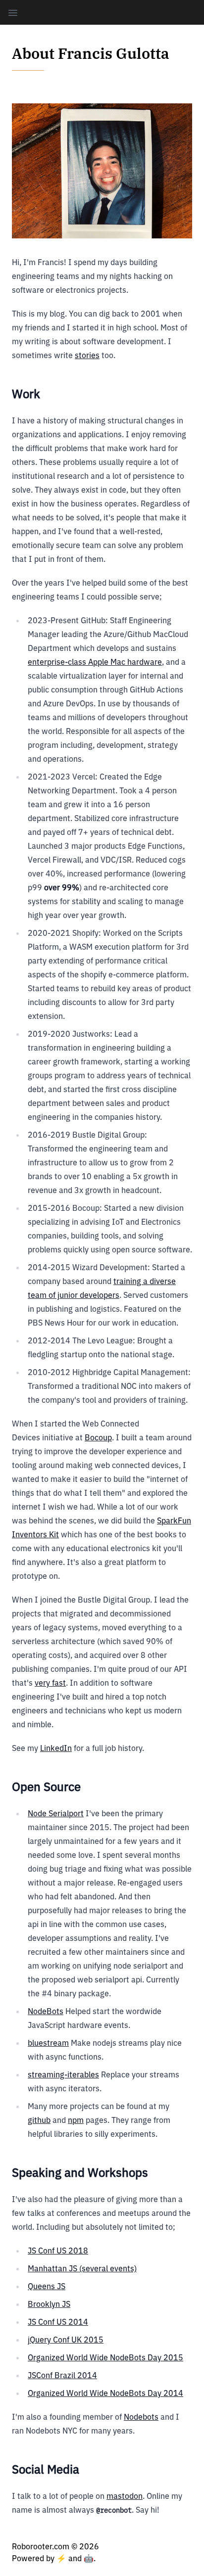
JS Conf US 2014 (58, 2322)
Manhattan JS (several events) (82, 2268)
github (39, 2120)
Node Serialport (56, 1813)
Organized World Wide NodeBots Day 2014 (105, 2393)
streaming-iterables (63, 2074)
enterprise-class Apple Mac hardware (95, 662)
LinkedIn (56, 1748)
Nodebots (141, 2417)
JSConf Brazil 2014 (62, 2375)
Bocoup (98, 1437)
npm (76, 2120)
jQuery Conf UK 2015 (66, 2340)
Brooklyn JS (49, 2304)
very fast (50, 1683)
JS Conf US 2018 (58, 2251)
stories (87, 355)
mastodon (125, 2496)
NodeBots (46, 2011)
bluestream (48, 2043)
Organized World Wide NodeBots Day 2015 (105, 2357)
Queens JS (47, 2286)
